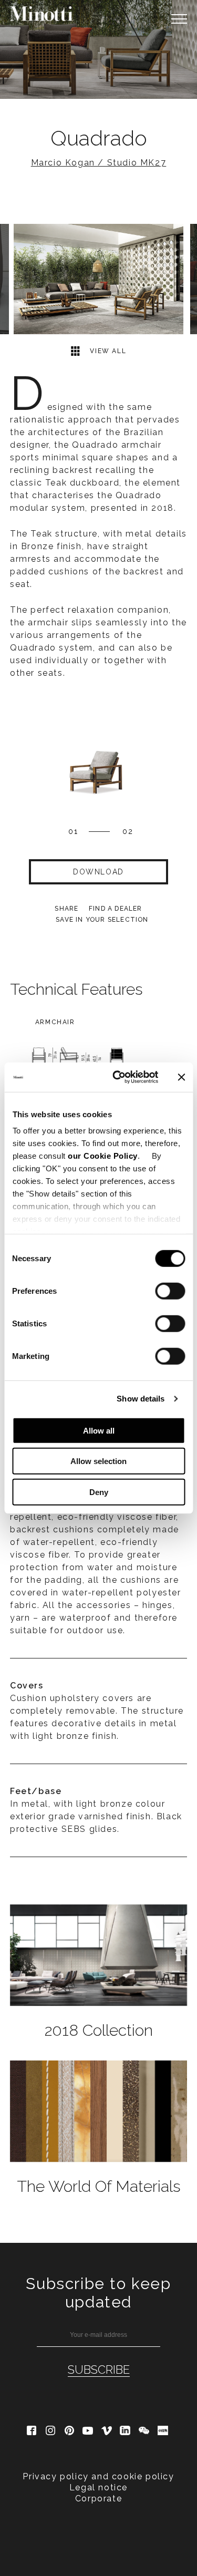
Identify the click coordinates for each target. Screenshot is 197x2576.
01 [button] (73, 831)
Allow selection (98, 1461)
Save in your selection (102, 920)
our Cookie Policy (103, 1156)
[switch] (170, 1291)
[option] (98, 49)
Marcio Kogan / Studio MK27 (99, 163)
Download (98, 872)
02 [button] (128, 831)
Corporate (98, 2498)
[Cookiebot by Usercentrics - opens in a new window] (117, 1077)
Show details (141, 1399)
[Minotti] (42, 14)
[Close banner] (181, 1077)
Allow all (99, 1430)
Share (66, 909)
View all (107, 352)
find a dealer (116, 909)
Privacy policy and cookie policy (98, 2476)
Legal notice (98, 2487)
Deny (99, 1492)
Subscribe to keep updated (98, 2293)
